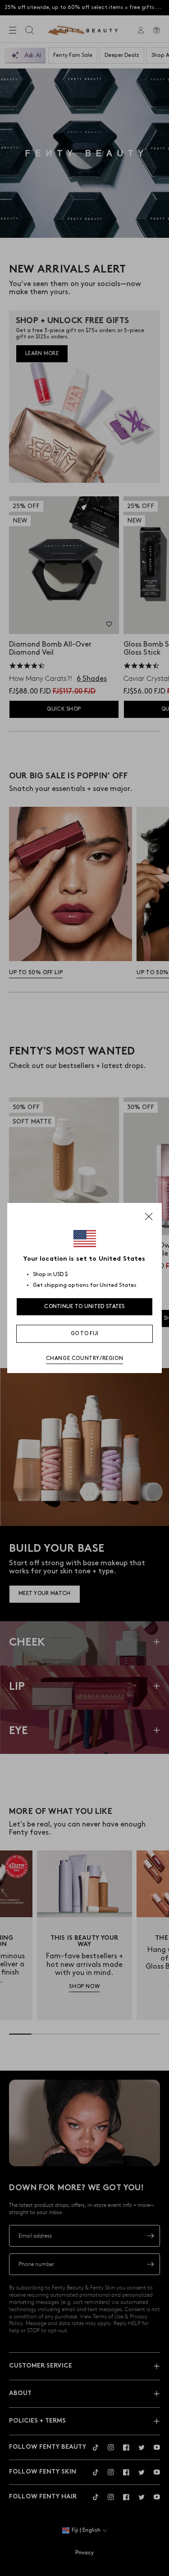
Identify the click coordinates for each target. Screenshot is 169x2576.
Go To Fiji (85, 1334)
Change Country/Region (85, 1358)
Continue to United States (84, 1306)
